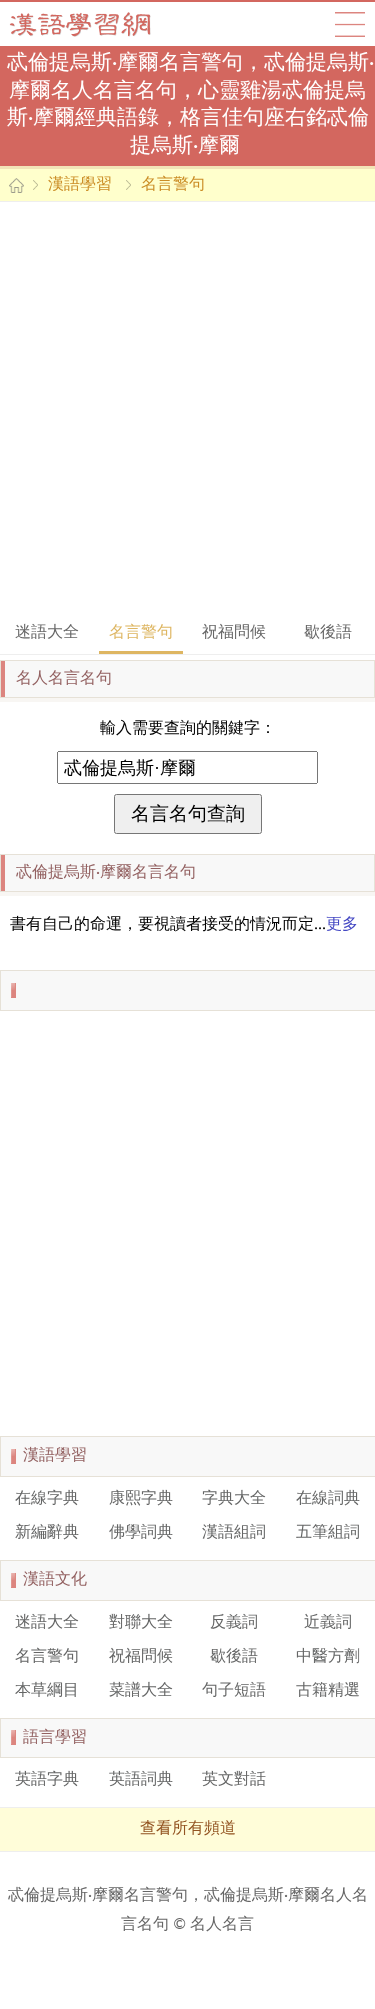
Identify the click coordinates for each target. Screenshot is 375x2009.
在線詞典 (328, 1499)
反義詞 (234, 1623)
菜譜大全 (141, 1691)
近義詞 (328, 1623)
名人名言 (222, 1925)
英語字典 (47, 1780)
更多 (342, 925)
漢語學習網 (100, 24)
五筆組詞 (328, 1533)
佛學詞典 (141, 1533)
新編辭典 (47, 1533)
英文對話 (234, 1780)
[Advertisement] (187, 409)
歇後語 (328, 633)
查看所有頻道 (188, 1829)
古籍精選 (328, 1691)
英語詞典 (141, 1780)
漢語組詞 (234, 1533)
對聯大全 (141, 1623)
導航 (350, 24)
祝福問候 (234, 633)
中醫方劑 (328, 1657)
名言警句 (173, 185)
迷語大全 (47, 633)
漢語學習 (80, 185)
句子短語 (234, 1691)
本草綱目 (47, 1691)
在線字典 (47, 1499)
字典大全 (234, 1499)
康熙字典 (141, 1499)
